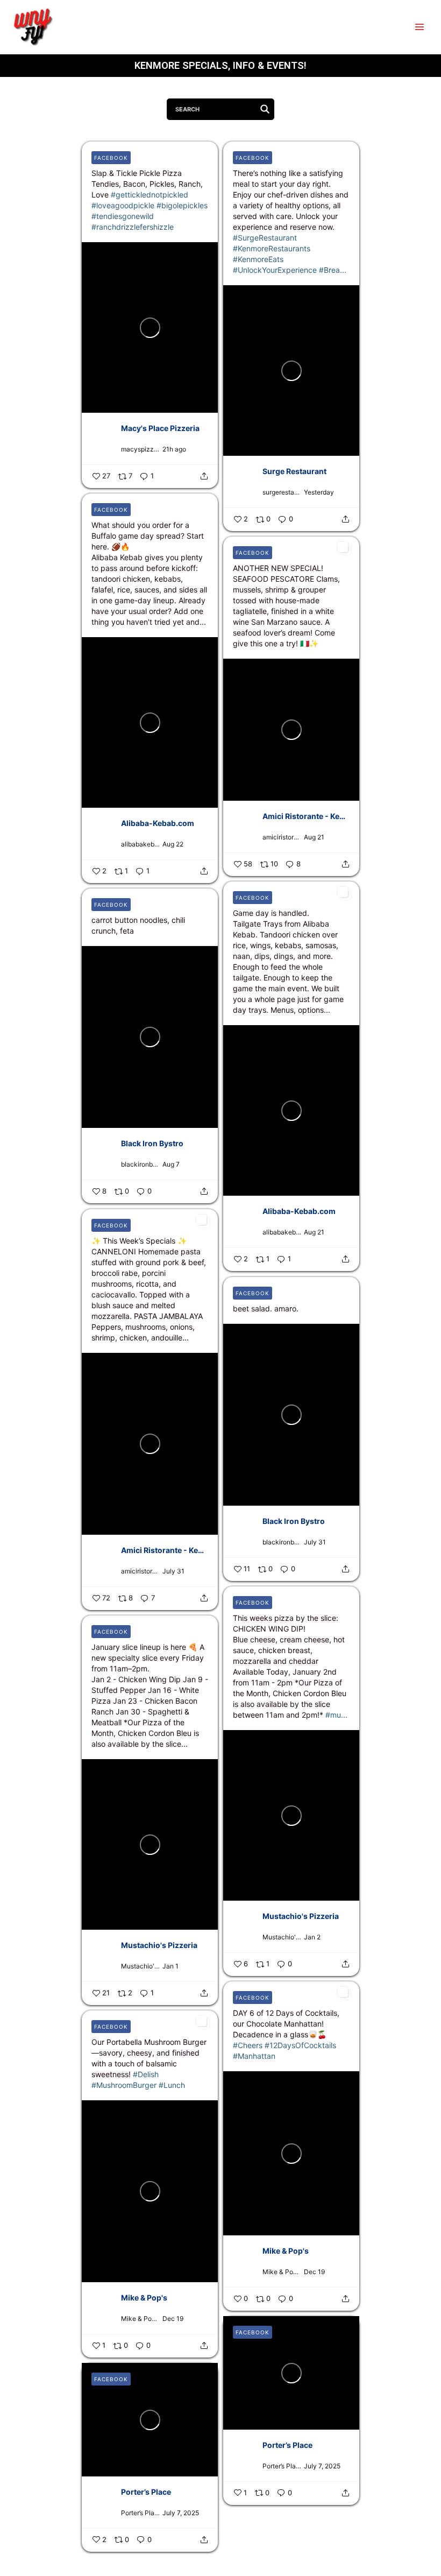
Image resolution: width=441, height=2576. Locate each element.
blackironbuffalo (140, 1164)
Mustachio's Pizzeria (301, 1916)
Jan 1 (170, 1966)
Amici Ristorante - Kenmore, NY (306, 816)
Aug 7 (171, 1164)
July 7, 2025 (322, 2466)
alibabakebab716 (140, 844)
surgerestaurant (282, 492)
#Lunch (172, 2085)
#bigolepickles (182, 205)
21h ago (174, 449)
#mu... (336, 1715)
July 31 (173, 1571)
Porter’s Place (287, 2444)
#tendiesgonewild (123, 216)
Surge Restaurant (294, 471)
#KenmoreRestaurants (272, 248)
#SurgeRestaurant (265, 238)
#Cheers (248, 2045)
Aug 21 (314, 837)
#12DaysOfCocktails (300, 2045)
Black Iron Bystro (152, 1143)
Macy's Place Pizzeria (160, 428)
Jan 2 (312, 1937)
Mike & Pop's (286, 2251)
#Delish (146, 2074)
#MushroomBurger (124, 2085)
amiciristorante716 (282, 837)
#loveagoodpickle (123, 205)
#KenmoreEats (258, 259)
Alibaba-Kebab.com (158, 823)
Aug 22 (173, 844)
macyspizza (139, 449)
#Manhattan (254, 2056)
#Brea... (333, 270)
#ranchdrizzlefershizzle (133, 227)
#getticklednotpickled (150, 195)
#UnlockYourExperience (275, 270)
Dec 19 (314, 2272)
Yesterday (319, 492)
